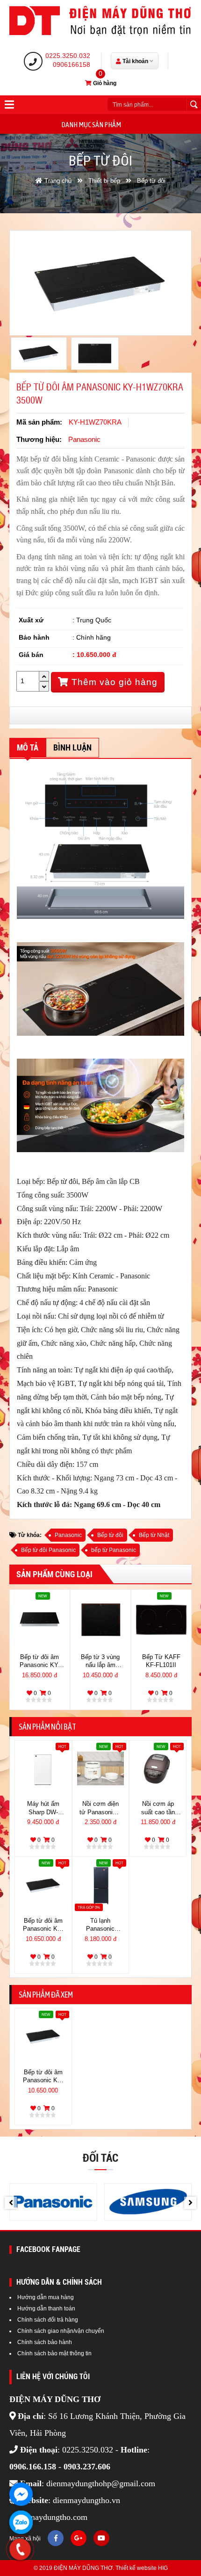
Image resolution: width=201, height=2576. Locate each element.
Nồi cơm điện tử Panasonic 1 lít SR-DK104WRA (100, 1809)
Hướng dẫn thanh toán (46, 2309)
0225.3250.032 (68, 56)
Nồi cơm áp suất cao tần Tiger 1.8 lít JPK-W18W (158, 1809)
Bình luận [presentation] (72, 747)
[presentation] (11, 2203)
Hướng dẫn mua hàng (46, 2297)
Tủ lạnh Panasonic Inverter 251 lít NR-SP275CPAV (100, 1926)
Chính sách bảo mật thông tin (54, 2353)
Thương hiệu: (39, 439)
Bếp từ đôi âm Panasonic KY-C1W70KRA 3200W (40, 1662)
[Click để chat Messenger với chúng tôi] (21, 2494)
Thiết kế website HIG (142, 2568)
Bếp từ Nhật (154, 1535)
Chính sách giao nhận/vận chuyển (61, 2331)
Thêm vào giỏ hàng (113, 682)
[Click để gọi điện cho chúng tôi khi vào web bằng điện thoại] (20, 2549)
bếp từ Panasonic (114, 1550)
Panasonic (68, 1535)
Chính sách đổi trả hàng (48, 2320)
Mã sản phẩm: (39, 422)
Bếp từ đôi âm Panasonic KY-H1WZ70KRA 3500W (43, 1926)
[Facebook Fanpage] (56, 2538)
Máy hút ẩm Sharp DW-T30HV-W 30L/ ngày (43, 1809)
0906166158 (72, 65)
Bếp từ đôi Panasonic (48, 1550)
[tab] (28, 748)
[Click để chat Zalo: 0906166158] (21, 2522)
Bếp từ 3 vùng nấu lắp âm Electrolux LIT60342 (100, 1662)
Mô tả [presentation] (28, 747)
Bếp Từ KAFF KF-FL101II (161, 1661)
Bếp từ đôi (110, 1535)
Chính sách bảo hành (45, 2342)
